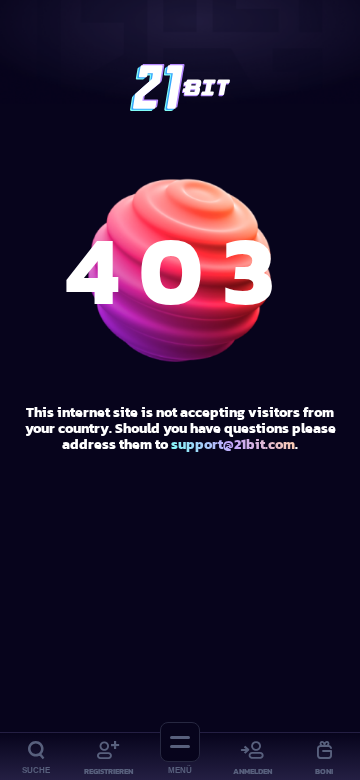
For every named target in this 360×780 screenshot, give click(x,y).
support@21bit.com (233, 444)
